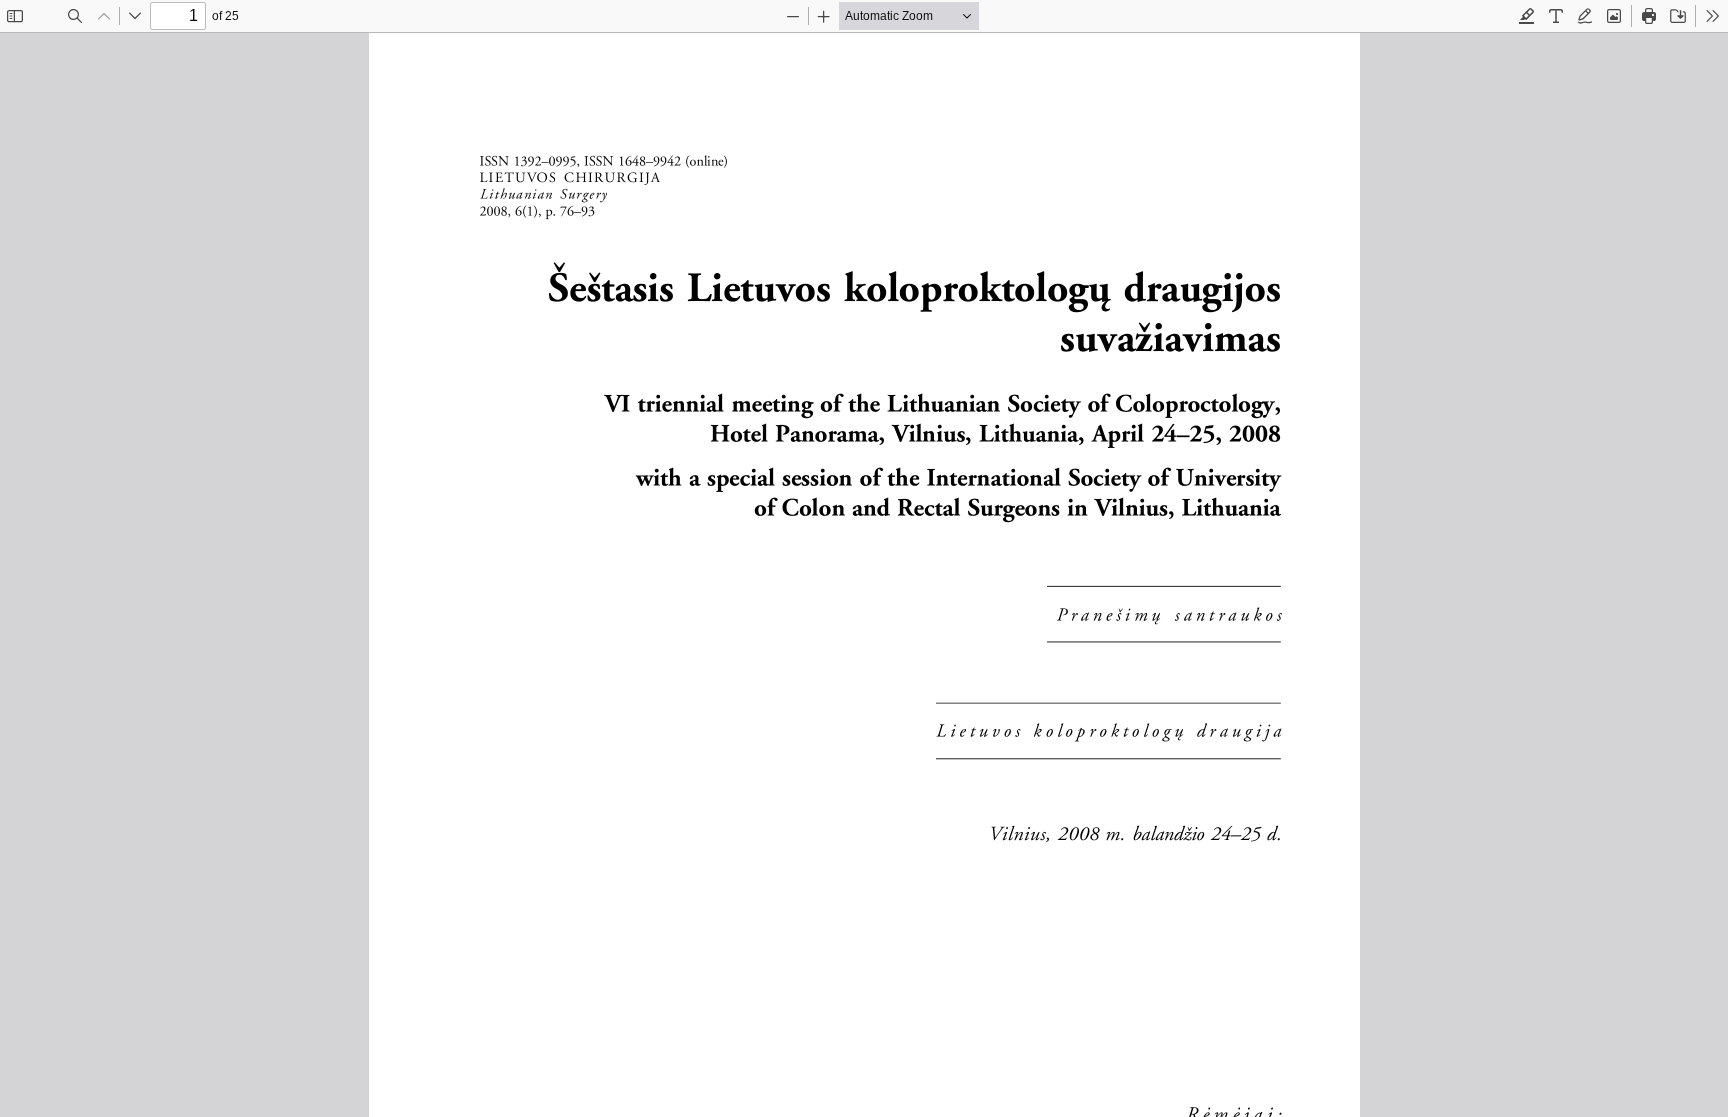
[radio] (1527, 16)
